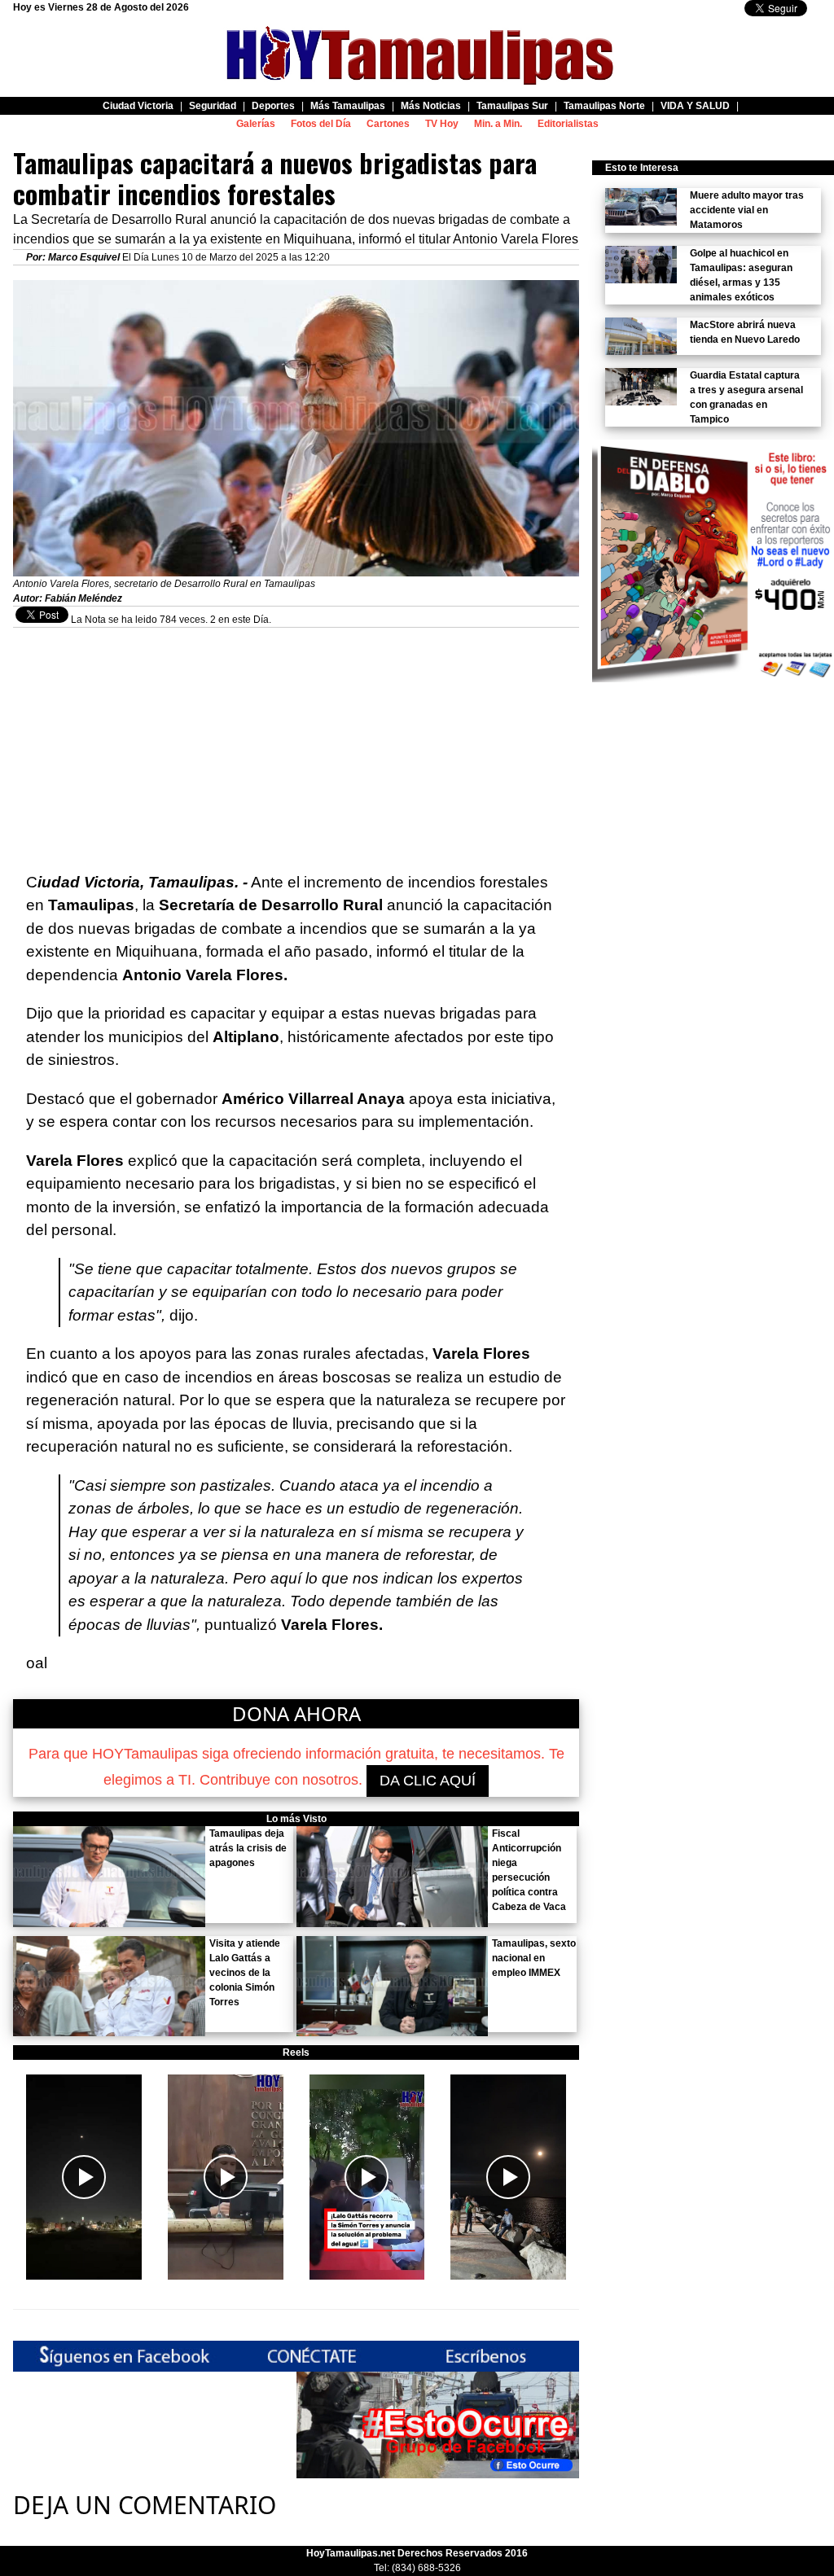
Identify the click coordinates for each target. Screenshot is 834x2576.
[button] (84, 2177)
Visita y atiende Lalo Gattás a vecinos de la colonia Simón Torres (245, 1973)
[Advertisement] (296, 742)
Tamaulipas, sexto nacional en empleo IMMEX (534, 1958)
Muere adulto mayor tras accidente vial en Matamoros (747, 210)
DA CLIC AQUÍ (428, 1781)
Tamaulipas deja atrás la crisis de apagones (248, 1848)
